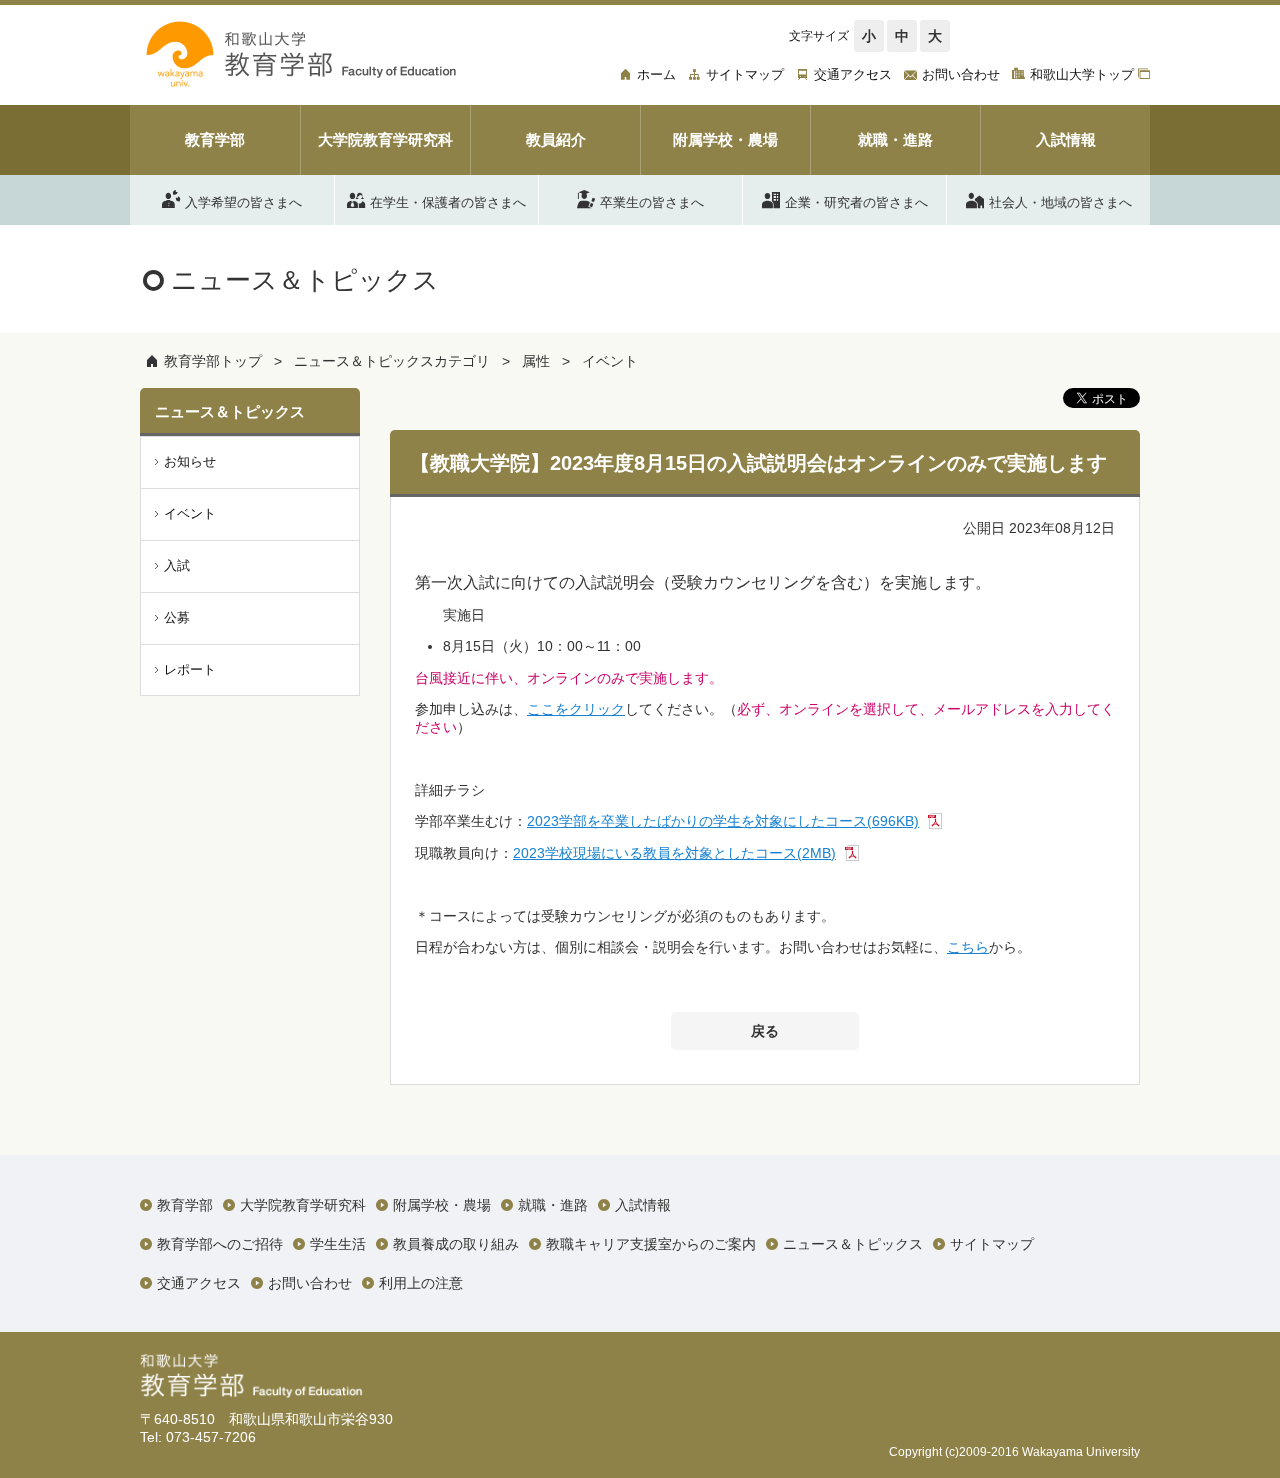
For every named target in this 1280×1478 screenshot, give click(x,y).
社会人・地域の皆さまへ (1060, 201)
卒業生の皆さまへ (652, 201)
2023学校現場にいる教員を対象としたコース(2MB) (674, 853)
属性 (536, 361)
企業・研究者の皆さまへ (856, 201)
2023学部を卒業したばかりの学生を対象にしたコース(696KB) (723, 821)
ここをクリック (576, 709)
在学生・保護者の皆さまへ (448, 201)
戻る (765, 1031)
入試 (177, 565)
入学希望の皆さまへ (243, 201)
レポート (190, 669)
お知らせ (190, 461)
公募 (177, 617)
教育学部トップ (213, 361)
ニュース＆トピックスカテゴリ (392, 361)
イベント (610, 361)
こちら (968, 947)
